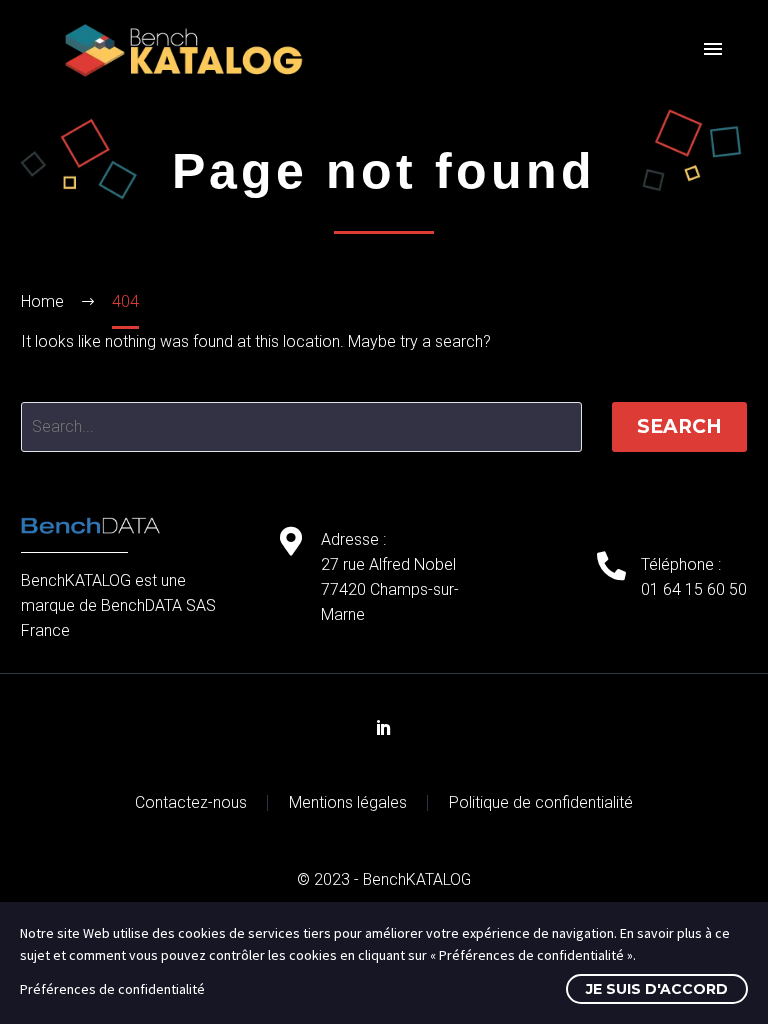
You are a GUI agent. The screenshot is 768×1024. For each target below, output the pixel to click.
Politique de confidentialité (541, 803)
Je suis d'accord (657, 989)
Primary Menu (713, 50)
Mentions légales (348, 803)
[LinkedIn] (384, 727)
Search (679, 426)
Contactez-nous (191, 803)
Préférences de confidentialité (112, 989)
